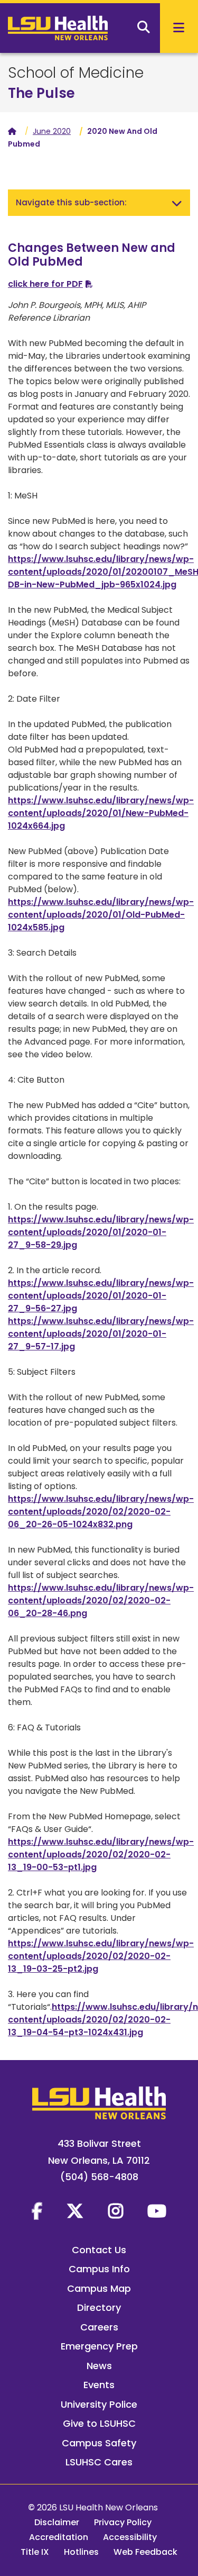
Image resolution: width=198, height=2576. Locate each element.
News (99, 2366)
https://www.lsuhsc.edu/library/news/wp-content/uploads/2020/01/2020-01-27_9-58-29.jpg (101, 1232)
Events (99, 2385)
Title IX (35, 2552)
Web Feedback (145, 2552)
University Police (99, 2404)
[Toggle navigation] (177, 203)
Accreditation (59, 2537)
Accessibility (130, 2537)
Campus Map (99, 2288)
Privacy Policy (123, 2522)
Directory (99, 2307)
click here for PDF (45, 284)
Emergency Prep (99, 2346)
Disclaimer (57, 2522)
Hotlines (81, 2552)
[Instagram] (116, 2211)
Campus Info (99, 2269)
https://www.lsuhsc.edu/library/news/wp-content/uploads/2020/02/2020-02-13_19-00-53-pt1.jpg (101, 1854)
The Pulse (41, 93)
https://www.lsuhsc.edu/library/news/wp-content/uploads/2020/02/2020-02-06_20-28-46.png (101, 1600)
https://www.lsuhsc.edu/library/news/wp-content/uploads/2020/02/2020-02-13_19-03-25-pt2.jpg (101, 1956)
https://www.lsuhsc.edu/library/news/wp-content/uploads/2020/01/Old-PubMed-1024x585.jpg (101, 915)
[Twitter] (75, 2211)
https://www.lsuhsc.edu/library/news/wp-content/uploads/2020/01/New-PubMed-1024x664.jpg (101, 813)
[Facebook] (37, 2211)
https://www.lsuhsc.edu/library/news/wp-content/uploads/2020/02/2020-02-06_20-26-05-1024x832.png (101, 1512)
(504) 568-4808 (99, 2177)
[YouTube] (157, 2211)
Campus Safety (99, 2443)
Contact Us (99, 2250)
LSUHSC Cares (99, 2462)
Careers (99, 2327)
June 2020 (52, 131)
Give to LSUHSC (99, 2423)
